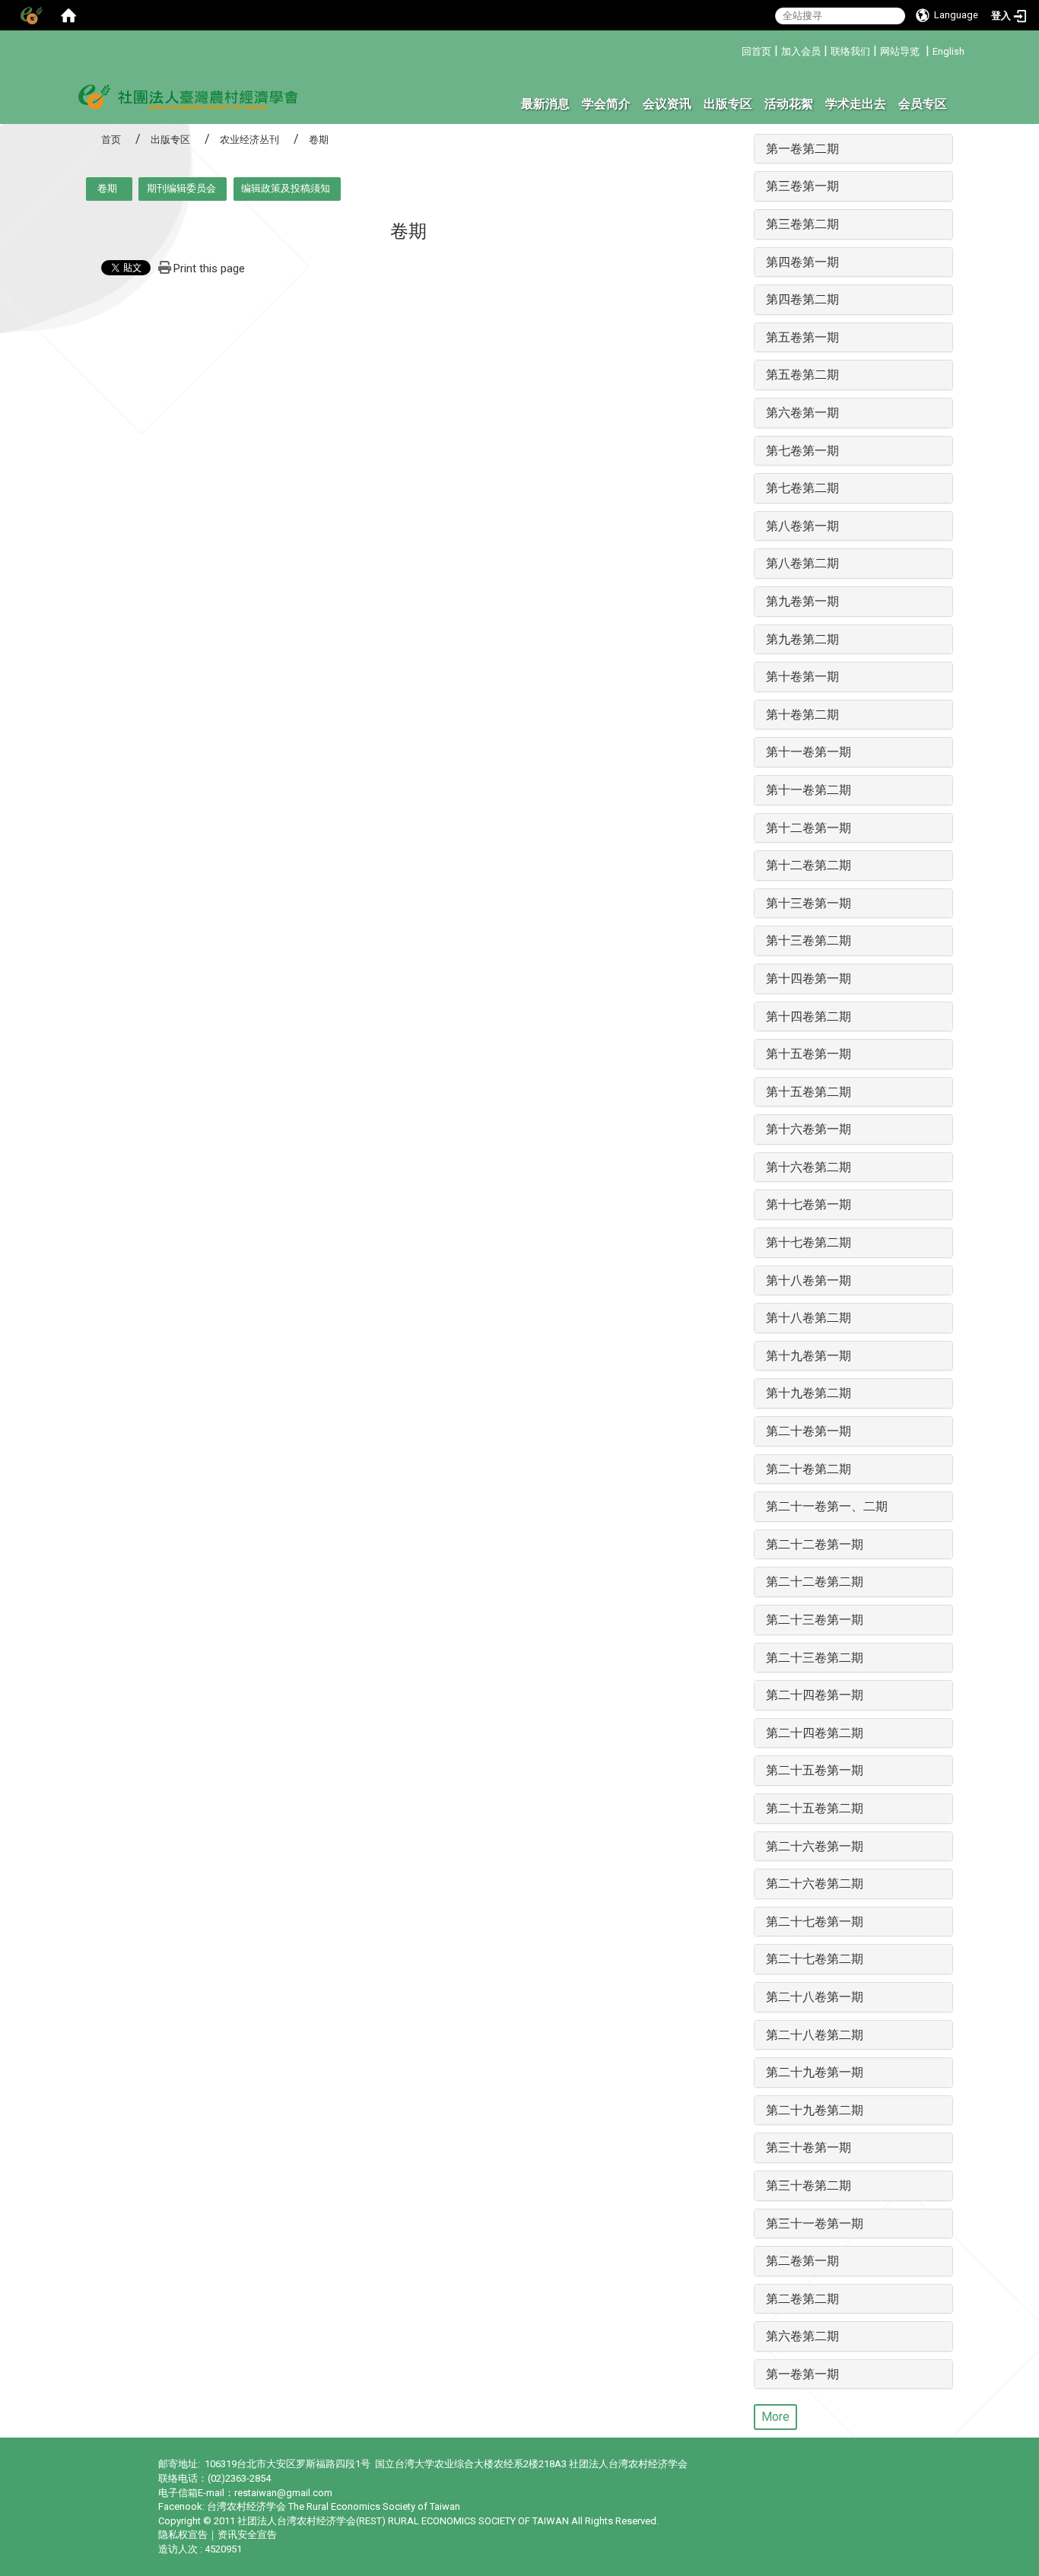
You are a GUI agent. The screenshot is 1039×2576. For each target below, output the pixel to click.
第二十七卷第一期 (815, 1922)
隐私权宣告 (183, 2535)
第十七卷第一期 (809, 1204)
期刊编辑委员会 (181, 188)
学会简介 (606, 104)
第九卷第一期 (802, 601)
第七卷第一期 (802, 451)
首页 (111, 140)
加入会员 (801, 51)
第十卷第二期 (802, 715)
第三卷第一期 (802, 186)
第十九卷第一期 (809, 1356)
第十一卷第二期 (809, 790)
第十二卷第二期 (809, 865)
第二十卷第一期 (809, 1431)
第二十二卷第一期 (815, 1544)
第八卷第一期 (802, 526)
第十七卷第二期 (809, 1242)
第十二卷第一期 (809, 828)
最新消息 (545, 104)
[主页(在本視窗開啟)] (189, 96)
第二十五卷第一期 (815, 1770)
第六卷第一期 (802, 413)
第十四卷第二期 (809, 1016)
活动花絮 (789, 104)
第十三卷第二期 (809, 940)
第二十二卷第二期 (815, 1582)
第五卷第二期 (802, 375)
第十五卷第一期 (809, 1054)
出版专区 (728, 104)
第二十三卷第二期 (815, 1658)
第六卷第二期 (802, 2336)
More (775, 2417)
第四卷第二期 (802, 299)
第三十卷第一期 (809, 2147)
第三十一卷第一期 (815, 2223)
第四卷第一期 (802, 262)
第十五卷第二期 (809, 1092)
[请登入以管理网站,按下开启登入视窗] (30, 15)
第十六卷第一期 (809, 1129)
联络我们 (850, 51)
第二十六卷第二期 (815, 1884)
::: (736, 49)
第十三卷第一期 (809, 903)
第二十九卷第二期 (815, 2110)
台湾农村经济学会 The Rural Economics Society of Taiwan (334, 2506)
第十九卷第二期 (809, 1393)
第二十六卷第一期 (815, 1846)
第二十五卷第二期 (815, 1808)
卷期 (107, 188)
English (948, 51)
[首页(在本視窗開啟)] (68, 15)
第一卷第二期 (802, 149)
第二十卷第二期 (809, 1469)
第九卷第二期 (802, 639)
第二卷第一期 (802, 2261)
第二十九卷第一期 (815, 2072)
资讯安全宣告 (247, 2535)
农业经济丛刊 (249, 140)
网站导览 (900, 51)
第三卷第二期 (802, 224)
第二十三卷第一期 (815, 1620)
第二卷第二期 (802, 2299)
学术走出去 (856, 104)
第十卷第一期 (802, 677)
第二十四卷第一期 (815, 1695)
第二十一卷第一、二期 (827, 1506)
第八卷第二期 (802, 563)
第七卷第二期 (802, 488)
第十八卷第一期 (809, 1280)
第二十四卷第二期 (815, 1733)
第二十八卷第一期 (815, 1997)
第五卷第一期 (802, 337)
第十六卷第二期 (809, 1167)
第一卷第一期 (802, 2374)
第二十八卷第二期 (815, 2035)
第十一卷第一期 (809, 752)
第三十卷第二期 (809, 2185)
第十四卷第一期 (809, 978)
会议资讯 (667, 104)
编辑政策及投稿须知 (286, 188)
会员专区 (923, 104)
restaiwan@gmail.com (283, 2493)
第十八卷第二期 (809, 1318)
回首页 (756, 51)
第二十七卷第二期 (815, 1959)
